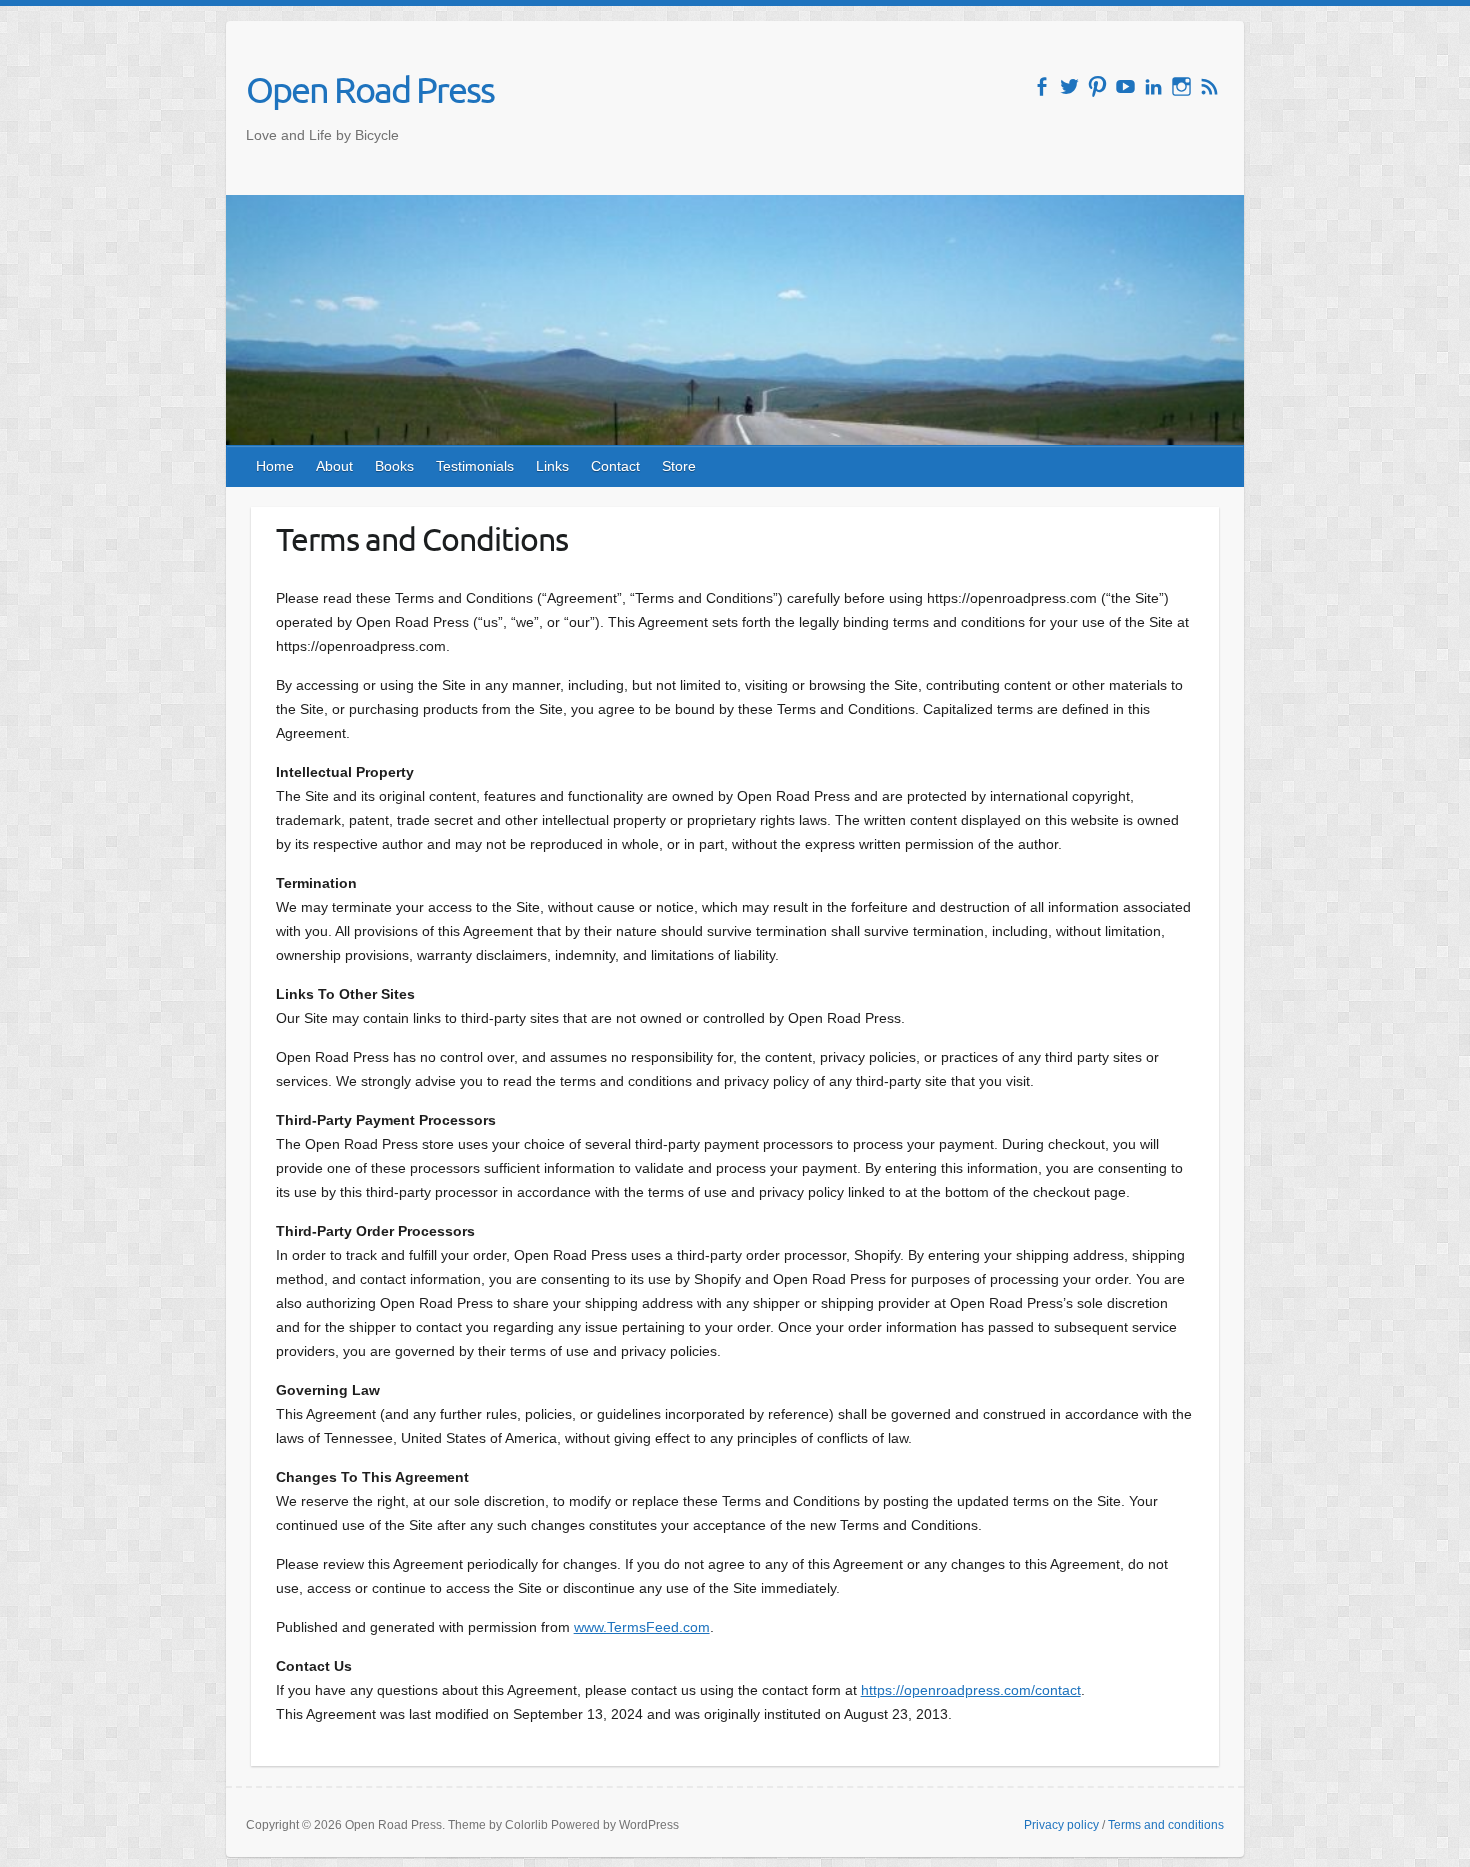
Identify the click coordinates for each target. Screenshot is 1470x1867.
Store (679, 466)
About (334, 466)
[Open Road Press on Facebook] (1041, 86)
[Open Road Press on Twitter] (1069, 86)
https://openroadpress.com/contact (971, 1690)
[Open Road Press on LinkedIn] (1153, 86)
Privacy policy (1061, 1825)
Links (552, 466)
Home (275, 466)
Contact (615, 466)
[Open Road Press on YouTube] (1125, 86)
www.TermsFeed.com (642, 1627)
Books (394, 466)
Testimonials (475, 466)
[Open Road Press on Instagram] (1181, 86)
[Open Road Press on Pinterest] (1097, 86)
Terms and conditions (1166, 1825)
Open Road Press (370, 89)
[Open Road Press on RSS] (1209, 86)
